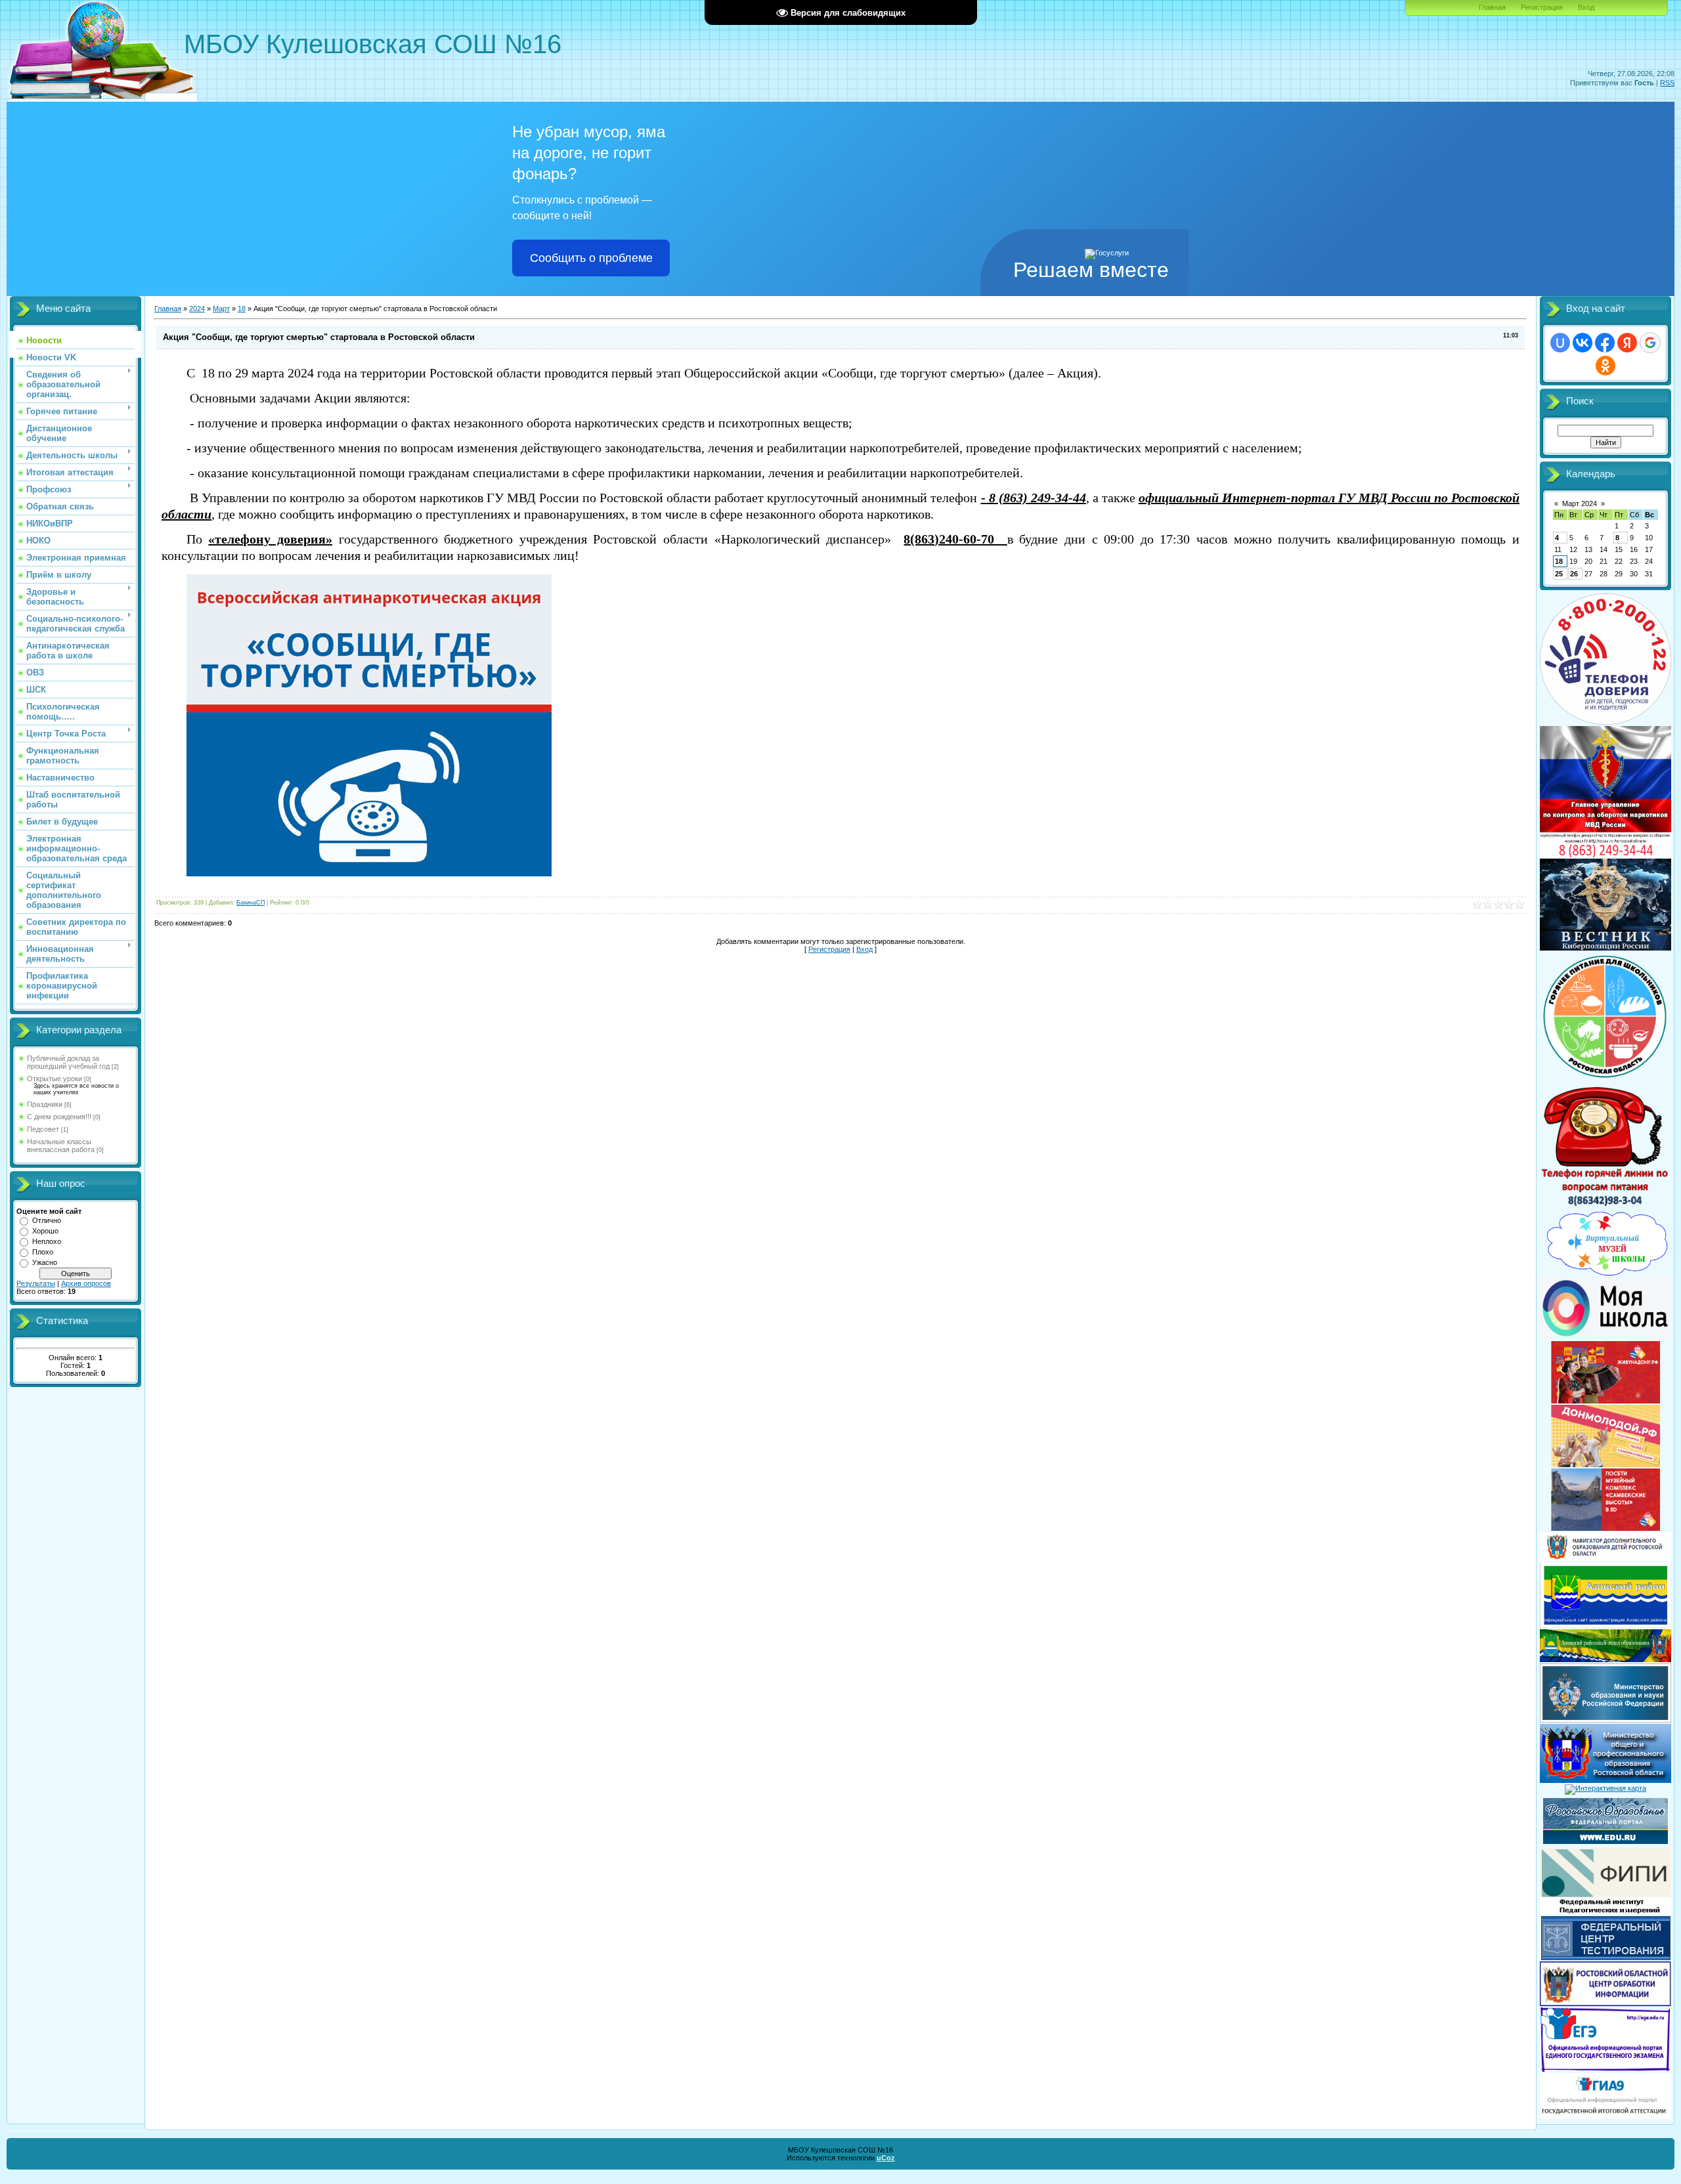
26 (1574, 574)
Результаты (36, 1283)
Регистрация (1542, 7)
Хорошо (45, 1231)
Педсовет (43, 1129)
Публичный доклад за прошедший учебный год (68, 1062)
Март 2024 (1580, 503)
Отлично (47, 1220)
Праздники (45, 1104)
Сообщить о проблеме (591, 258)
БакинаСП (251, 903)
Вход (1586, 7)
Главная (1492, 7)
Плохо (43, 1252)
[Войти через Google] (1650, 343)
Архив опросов (86, 1283)
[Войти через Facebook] (1605, 343)
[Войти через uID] (1560, 343)
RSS (1667, 83)
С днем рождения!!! (59, 1117)
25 (1559, 574)
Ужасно (45, 1262)
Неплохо (47, 1241)
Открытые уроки (55, 1079)
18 (242, 309)
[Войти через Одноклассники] (1605, 366)
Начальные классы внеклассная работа (61, 1146)
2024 (197, 309)
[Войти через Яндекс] (1627, 343)
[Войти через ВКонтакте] (1583, 343)
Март (221, 309)
